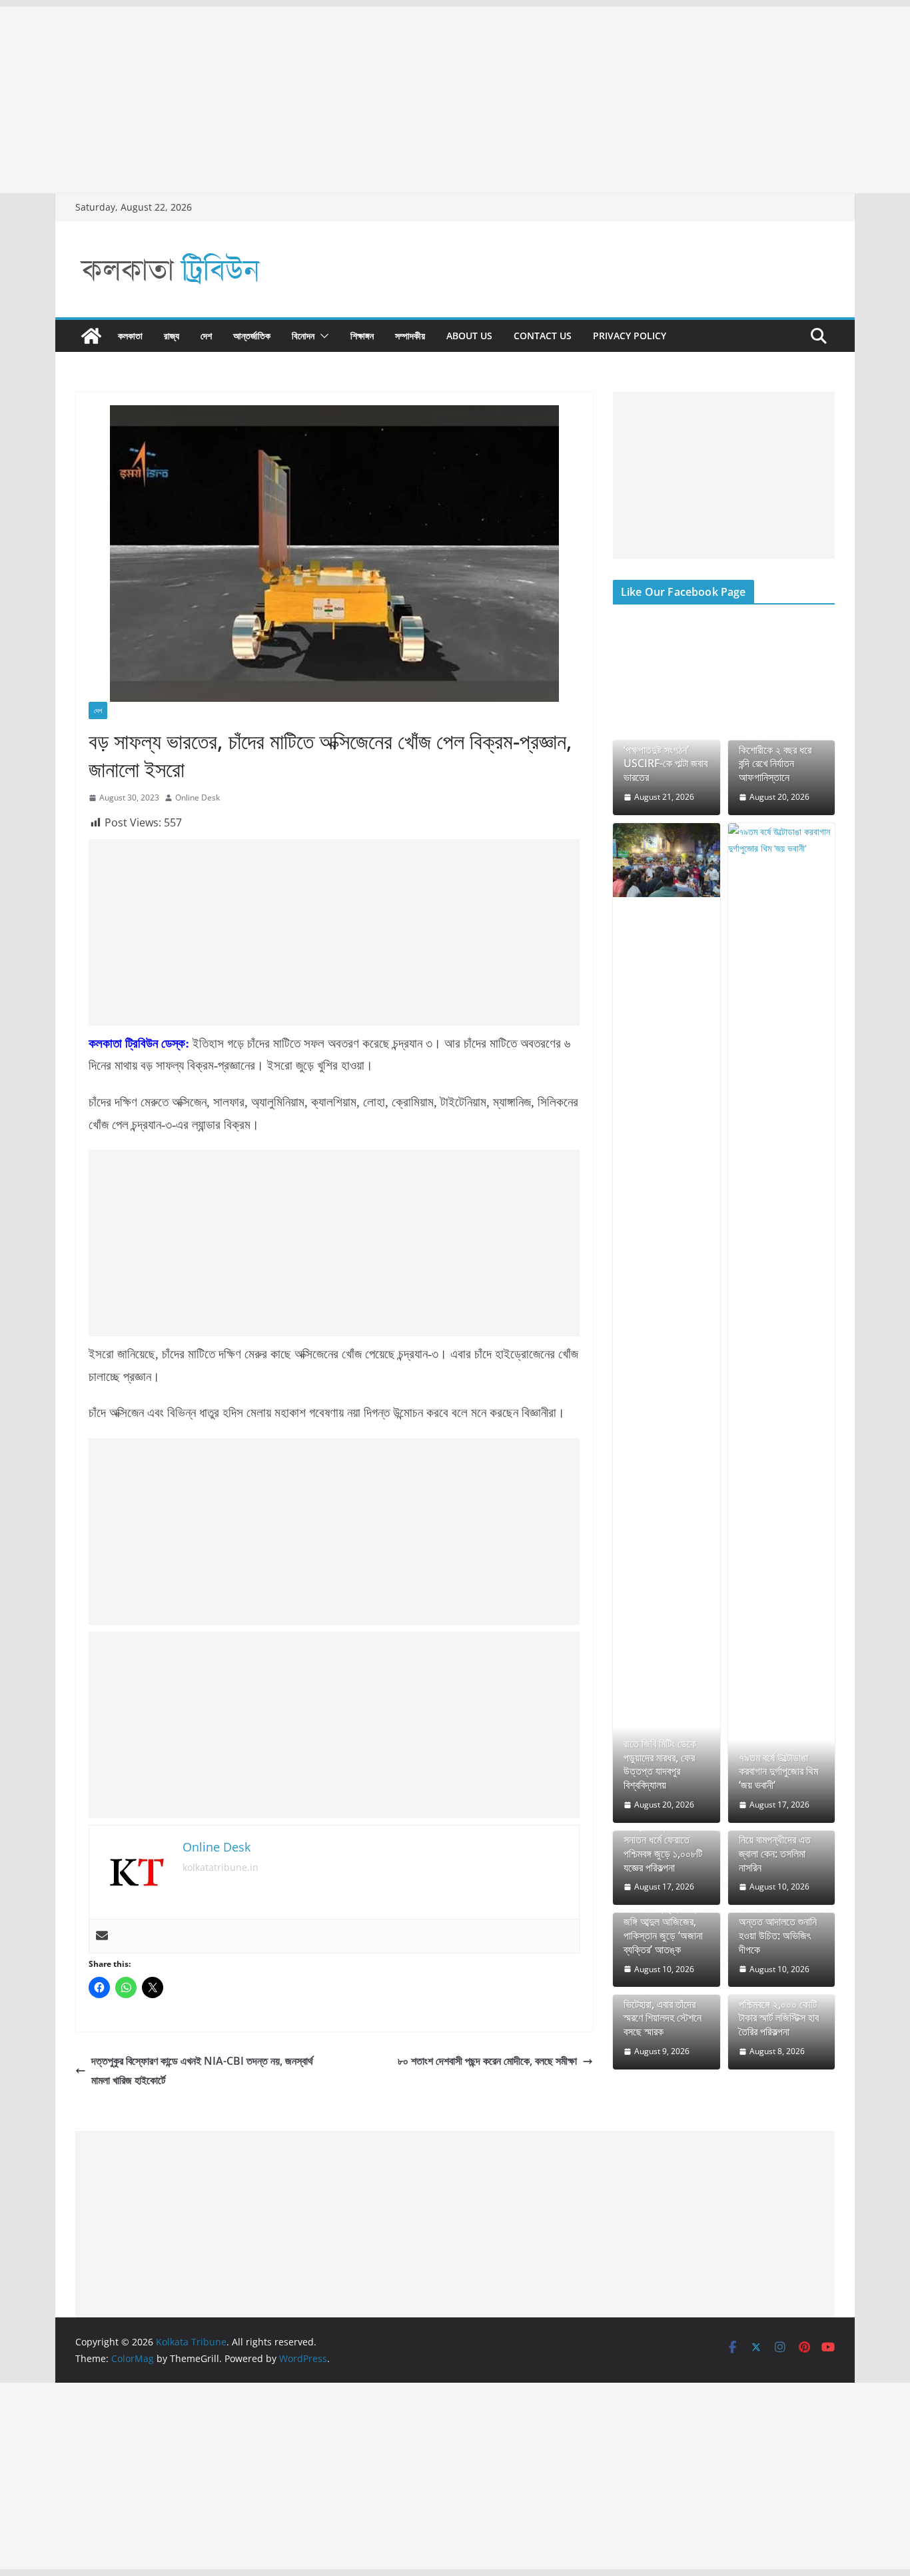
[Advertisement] (400, 100)
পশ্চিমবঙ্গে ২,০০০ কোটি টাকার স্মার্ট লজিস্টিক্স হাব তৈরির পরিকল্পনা (779, 2018)
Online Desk (198, 797)
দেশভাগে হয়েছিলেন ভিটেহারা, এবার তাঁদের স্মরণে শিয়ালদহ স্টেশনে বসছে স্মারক (663, 2011)
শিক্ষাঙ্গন (362, 336)
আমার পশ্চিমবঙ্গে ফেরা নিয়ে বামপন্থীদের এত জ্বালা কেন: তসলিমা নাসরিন (775, 1847)
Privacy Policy (630, 336)
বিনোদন (303, 336)
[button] (322, 336)
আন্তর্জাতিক (252, 336)
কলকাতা (130, 336)
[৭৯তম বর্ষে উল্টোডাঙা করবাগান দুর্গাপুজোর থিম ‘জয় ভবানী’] (782, 1323)
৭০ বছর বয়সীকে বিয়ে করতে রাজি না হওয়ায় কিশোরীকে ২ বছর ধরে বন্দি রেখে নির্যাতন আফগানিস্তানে (775, 750)
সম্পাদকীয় (410, 336)
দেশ (206, 336)
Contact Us (543, 336)
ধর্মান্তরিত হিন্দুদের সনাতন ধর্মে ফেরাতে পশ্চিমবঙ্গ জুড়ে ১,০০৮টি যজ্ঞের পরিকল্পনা (663, 1847)
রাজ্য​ (172, 336)
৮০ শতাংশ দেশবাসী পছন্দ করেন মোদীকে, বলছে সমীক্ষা (487, 2061)
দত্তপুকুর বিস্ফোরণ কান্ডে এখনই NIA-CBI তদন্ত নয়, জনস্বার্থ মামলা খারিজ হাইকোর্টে (202, 2070)
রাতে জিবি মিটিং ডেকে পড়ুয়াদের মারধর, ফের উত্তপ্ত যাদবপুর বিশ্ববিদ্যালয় (660, 1765)
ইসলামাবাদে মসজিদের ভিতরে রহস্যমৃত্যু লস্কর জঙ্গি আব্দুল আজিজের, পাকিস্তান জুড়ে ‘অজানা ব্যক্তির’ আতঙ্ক (664, 1922)
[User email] (102, 1936)
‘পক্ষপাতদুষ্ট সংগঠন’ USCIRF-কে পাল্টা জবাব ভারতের (666, 764)
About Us (469, 336)
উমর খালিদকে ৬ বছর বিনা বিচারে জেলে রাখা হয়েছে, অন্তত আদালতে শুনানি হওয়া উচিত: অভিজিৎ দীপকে (781, 1922)
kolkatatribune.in (221, 1867)
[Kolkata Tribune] (91, 336)
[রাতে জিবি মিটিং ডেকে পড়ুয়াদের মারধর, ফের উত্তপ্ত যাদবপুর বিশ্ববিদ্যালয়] (667, 860)
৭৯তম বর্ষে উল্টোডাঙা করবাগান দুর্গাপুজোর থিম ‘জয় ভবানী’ (778, 1772)
